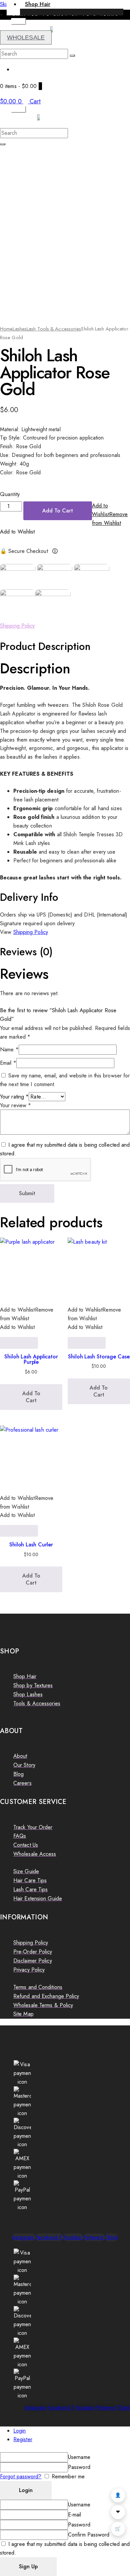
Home (6, 329)
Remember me (67, 2476)
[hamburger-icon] (18, 21)
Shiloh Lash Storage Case (99, 1357)
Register (23, 2439)
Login (20, 2431)
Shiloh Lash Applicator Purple (31, 1359)
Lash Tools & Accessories (54, 329)
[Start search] (72, 56)
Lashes (20, 329)
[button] (110, 514)
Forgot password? (21, 2476)
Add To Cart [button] (31, 1397)
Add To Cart (58, 511)
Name (9, 1050)
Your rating (14, 1097)
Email (8, 1063)
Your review (15, 1105)
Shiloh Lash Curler (31, 1545)
